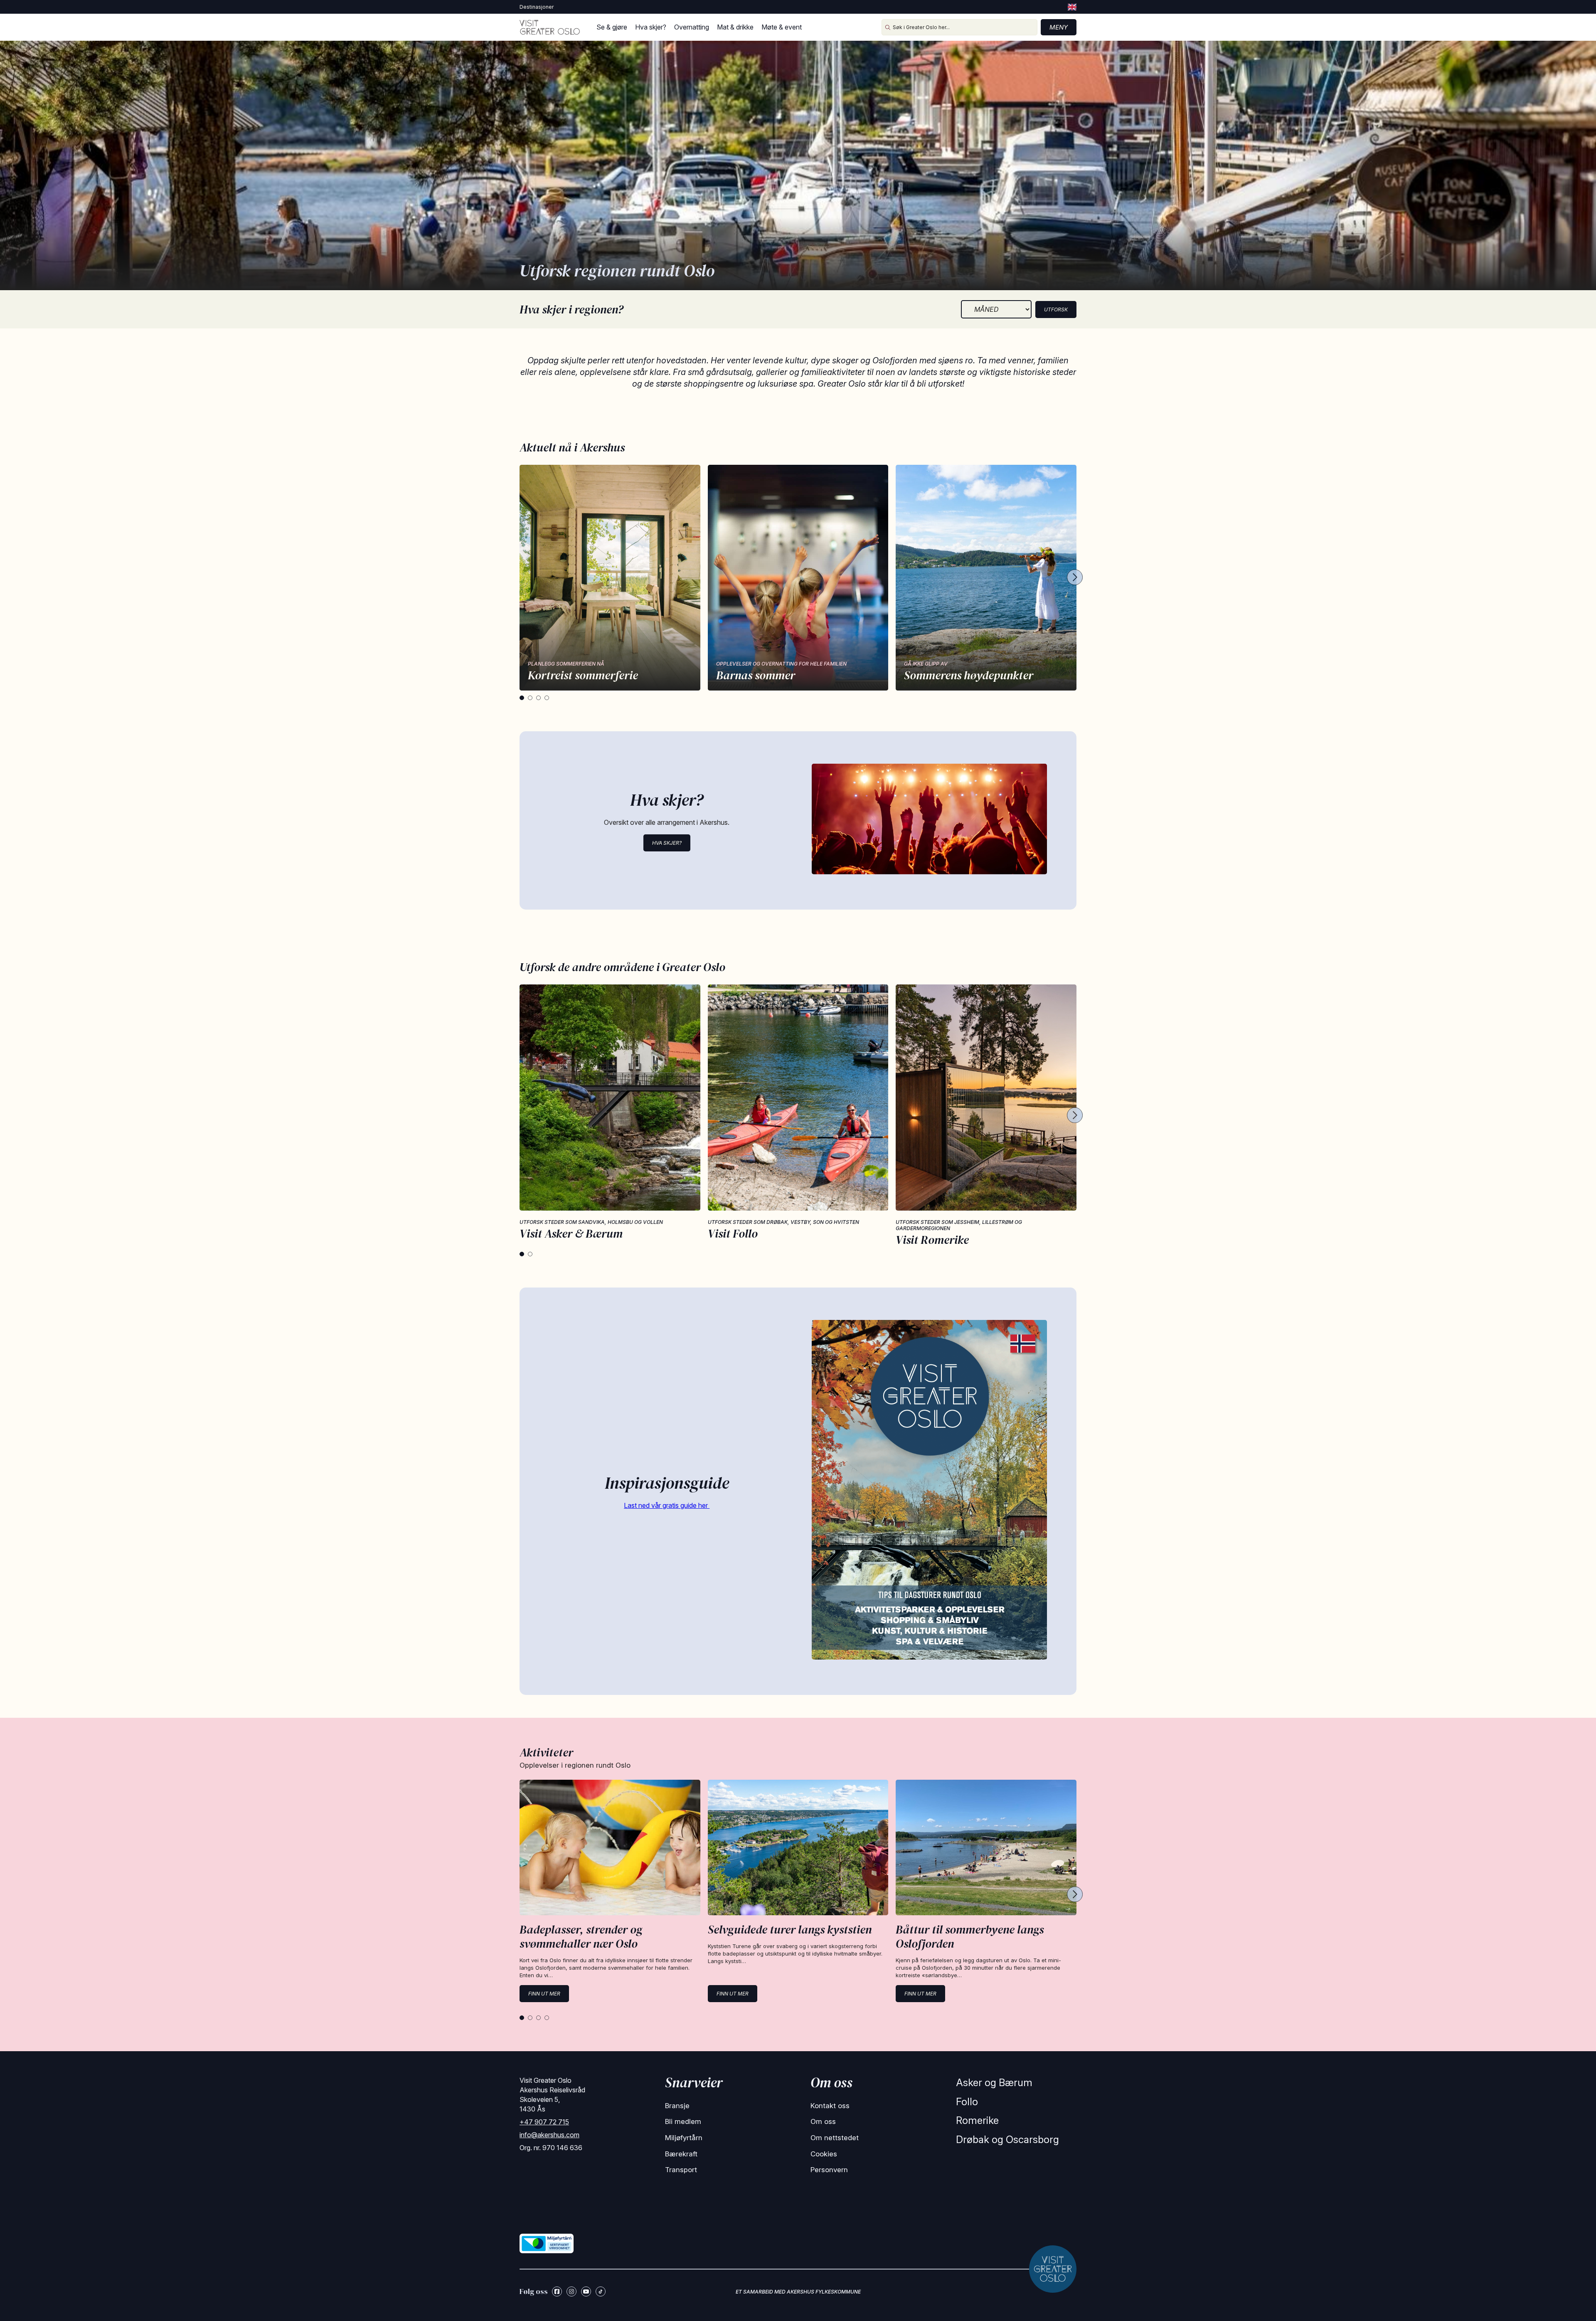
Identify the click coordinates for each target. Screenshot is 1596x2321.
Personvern (829, 2170)
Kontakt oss (830, 2106)
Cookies (824, 2154)
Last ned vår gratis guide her (667, 1505)
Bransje (677, 2106)
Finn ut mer (544, 1994)
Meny (1059, 27)
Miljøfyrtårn (684, 2138)
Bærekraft (681, 2154)
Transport (681, 2170)
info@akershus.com (549, 2135)
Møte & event (782, 27)
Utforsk (1056, 310)
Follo (967, 2102)
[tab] (522, 698)
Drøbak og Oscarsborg (1007, 2140)
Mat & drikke (735, 27)
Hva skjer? (651, 27)
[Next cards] (1075, 578)
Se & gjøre (612, 27)
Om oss (823, 2121)
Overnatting (692, 27)
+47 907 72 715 (544, 2122)
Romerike (977, 2120)
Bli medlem (683, 2121)
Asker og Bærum (994, 2083)
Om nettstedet (835, 2138)
